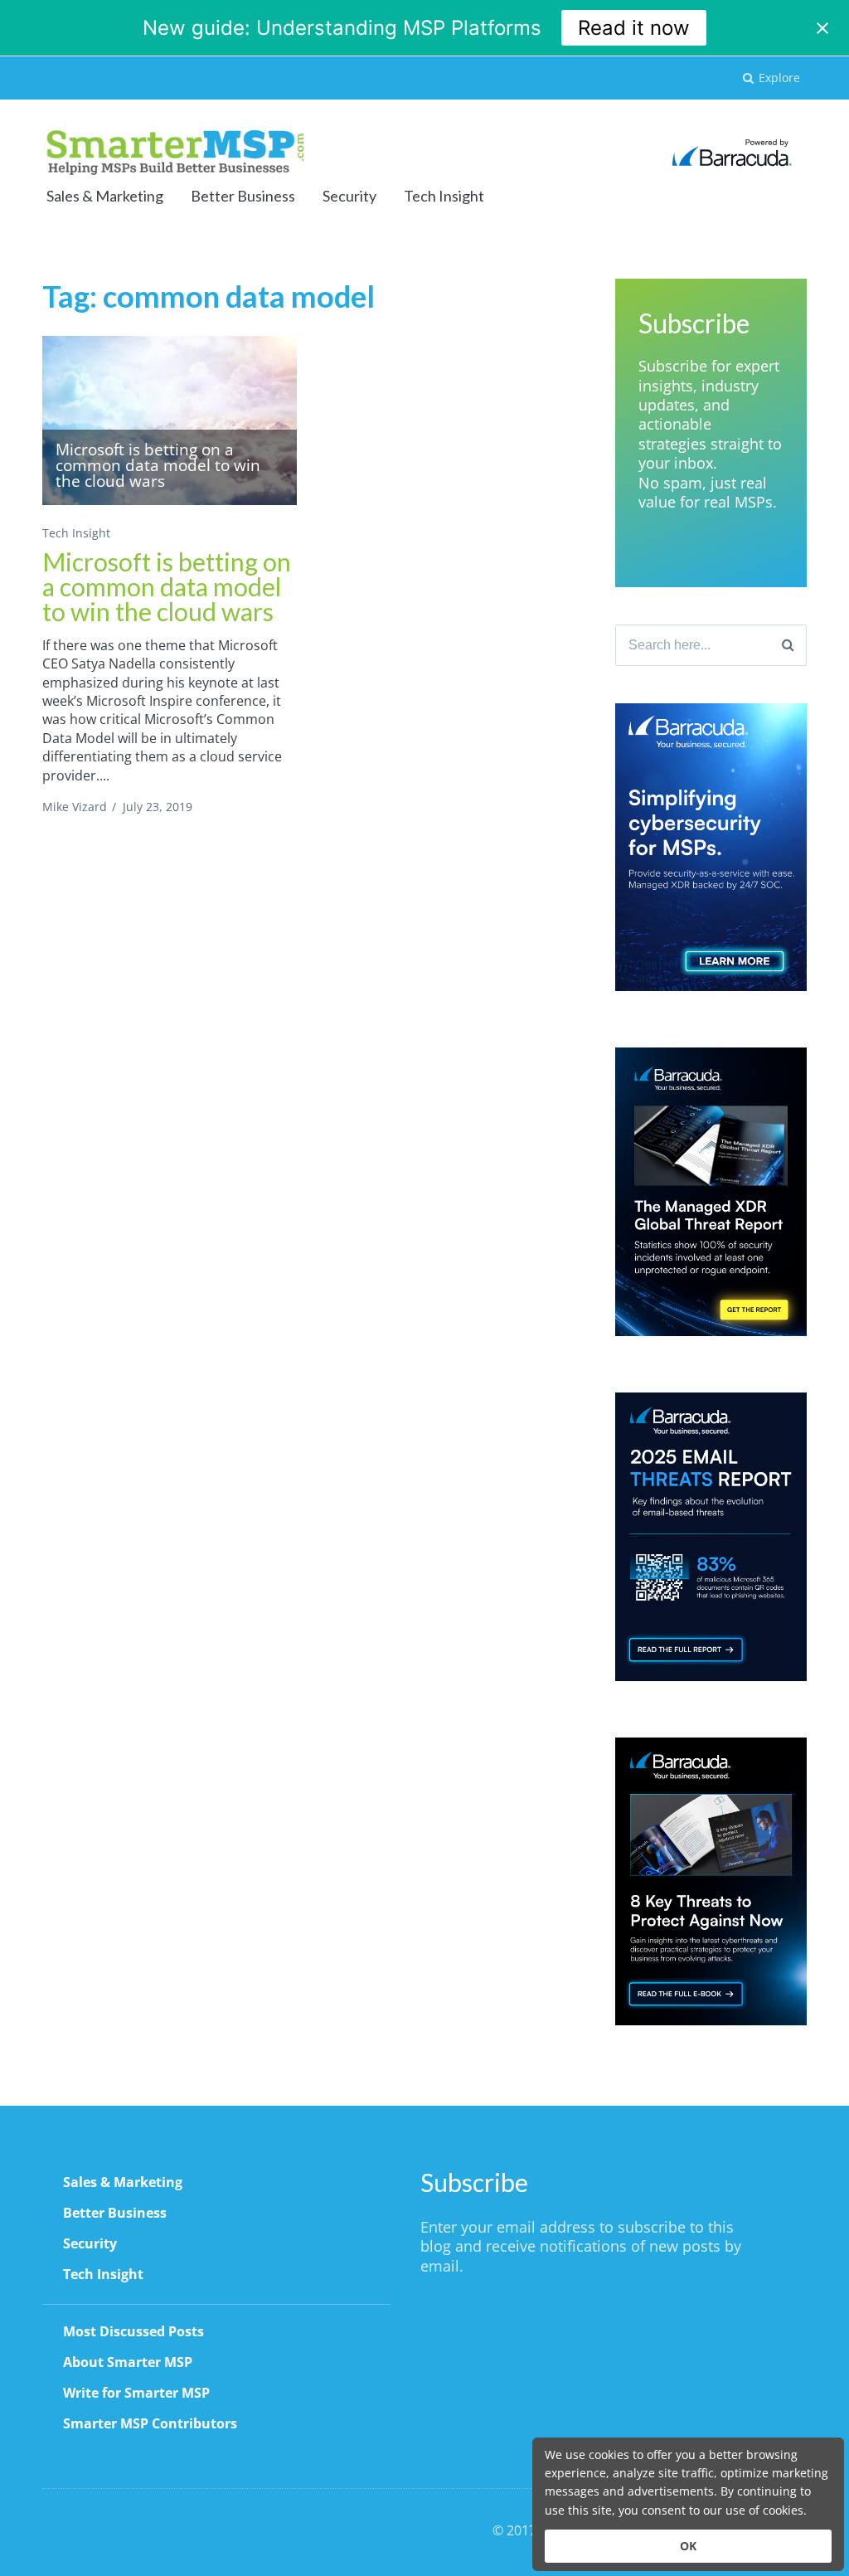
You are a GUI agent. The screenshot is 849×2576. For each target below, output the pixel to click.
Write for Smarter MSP (136, 2393)
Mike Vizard (75, 807)
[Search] (788, 645)
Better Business (243, 196)
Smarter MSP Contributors (150, 2423)
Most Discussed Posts (133, 2331)
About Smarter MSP (128, 2362)
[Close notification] (822, 28)
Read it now (634, 28)
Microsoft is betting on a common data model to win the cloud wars (167, 586)
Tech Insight (444, 196)
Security (349, 196)
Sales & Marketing (105, 196)
